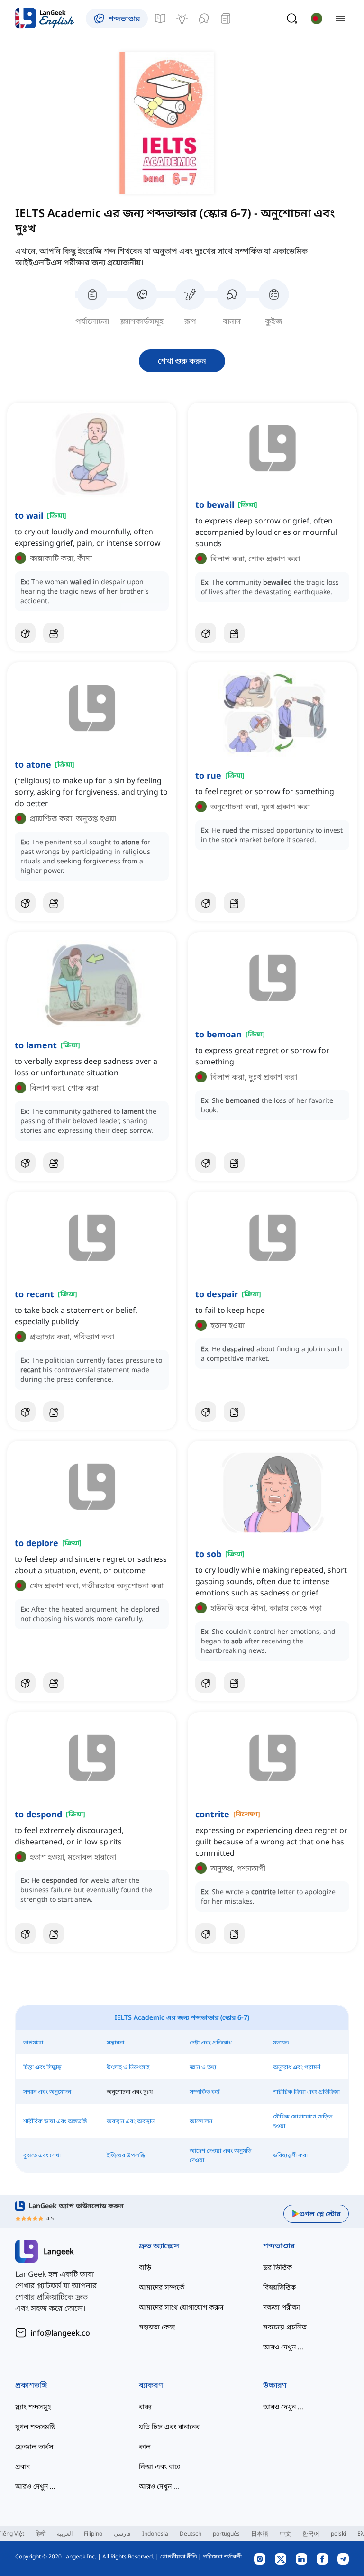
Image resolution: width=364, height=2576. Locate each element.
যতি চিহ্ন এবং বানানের (169, 2426)
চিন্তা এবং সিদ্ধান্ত (42, 2067)
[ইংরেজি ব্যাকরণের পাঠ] (160, 18)
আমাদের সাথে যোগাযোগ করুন (181, 2307)
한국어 (311, 2534)
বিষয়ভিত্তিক (279, 2287)
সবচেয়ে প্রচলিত (285, 2327)
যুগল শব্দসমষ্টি (35, 2426)
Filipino (93, 2534)
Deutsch (191, 2534)
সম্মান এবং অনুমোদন (47, 2092)
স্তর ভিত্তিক (278, 2267)
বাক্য (145, 2406)
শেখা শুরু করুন (182, 361)
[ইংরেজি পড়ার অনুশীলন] (226, 18)
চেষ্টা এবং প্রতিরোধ (211, 2042)
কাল (145, 2446)
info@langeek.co (60, 2333)
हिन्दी (41, 2534)
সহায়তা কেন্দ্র (157, 2327)
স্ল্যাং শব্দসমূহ (33, 2406)
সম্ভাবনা (115, 2042)
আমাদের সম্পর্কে (162, 2287)
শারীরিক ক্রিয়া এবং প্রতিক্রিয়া (306, 2092)
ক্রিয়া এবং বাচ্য (159, 2466)
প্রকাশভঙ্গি (31, 2385)
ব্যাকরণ (151, 2385)
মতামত (281, 2042)
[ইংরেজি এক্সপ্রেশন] (182, 18)
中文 (285, 2534)
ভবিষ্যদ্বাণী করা (290, 2155)
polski (338, 2534)
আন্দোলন (201, 2121)
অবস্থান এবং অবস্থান (131, 2121)
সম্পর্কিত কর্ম (205, 2092)
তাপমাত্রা (33, 2042)
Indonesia (155, 2534)
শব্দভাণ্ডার (279, 2246)
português (226, 2534)
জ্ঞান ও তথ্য (203, 2067)
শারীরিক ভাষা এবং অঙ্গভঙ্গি (55, 2121)
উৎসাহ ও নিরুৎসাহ (128, 2067)
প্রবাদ (23, 2466)
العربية (65, 2534)
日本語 (260, 2534)
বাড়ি (145, 2267)
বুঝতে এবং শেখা (42, 2155)
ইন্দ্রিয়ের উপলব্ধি (126, 2155)
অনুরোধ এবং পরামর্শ (297, 2067)
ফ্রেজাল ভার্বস (34, 2446)
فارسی (122, 2534)
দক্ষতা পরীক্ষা (282, 2307)
